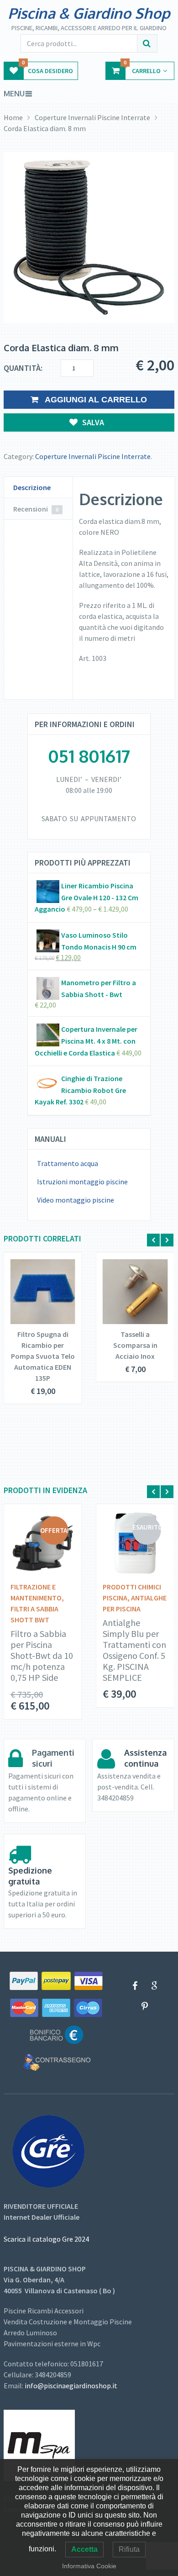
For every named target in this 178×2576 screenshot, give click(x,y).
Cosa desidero (47, 68)
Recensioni (36, 509)
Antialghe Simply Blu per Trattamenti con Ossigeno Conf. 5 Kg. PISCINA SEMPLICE (134, 1650)
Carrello (142, 68)
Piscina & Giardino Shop (89, 13)
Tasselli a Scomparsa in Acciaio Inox (135, 1345)
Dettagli (37, 1293)
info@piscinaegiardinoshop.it (71, 2386)
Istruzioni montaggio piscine (82, 1182)
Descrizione (32, 487)
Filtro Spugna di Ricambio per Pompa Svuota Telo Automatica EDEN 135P (43, 1356)
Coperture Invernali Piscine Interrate (92, 117)
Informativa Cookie (89, 2566)
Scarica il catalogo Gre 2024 (46, 2239)
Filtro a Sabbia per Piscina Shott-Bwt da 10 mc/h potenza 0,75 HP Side (42, 1656)
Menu (14, 94)
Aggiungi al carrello (95, 400)
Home (13, 117)
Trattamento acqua (68, 1163)
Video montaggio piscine (76, 1200)
